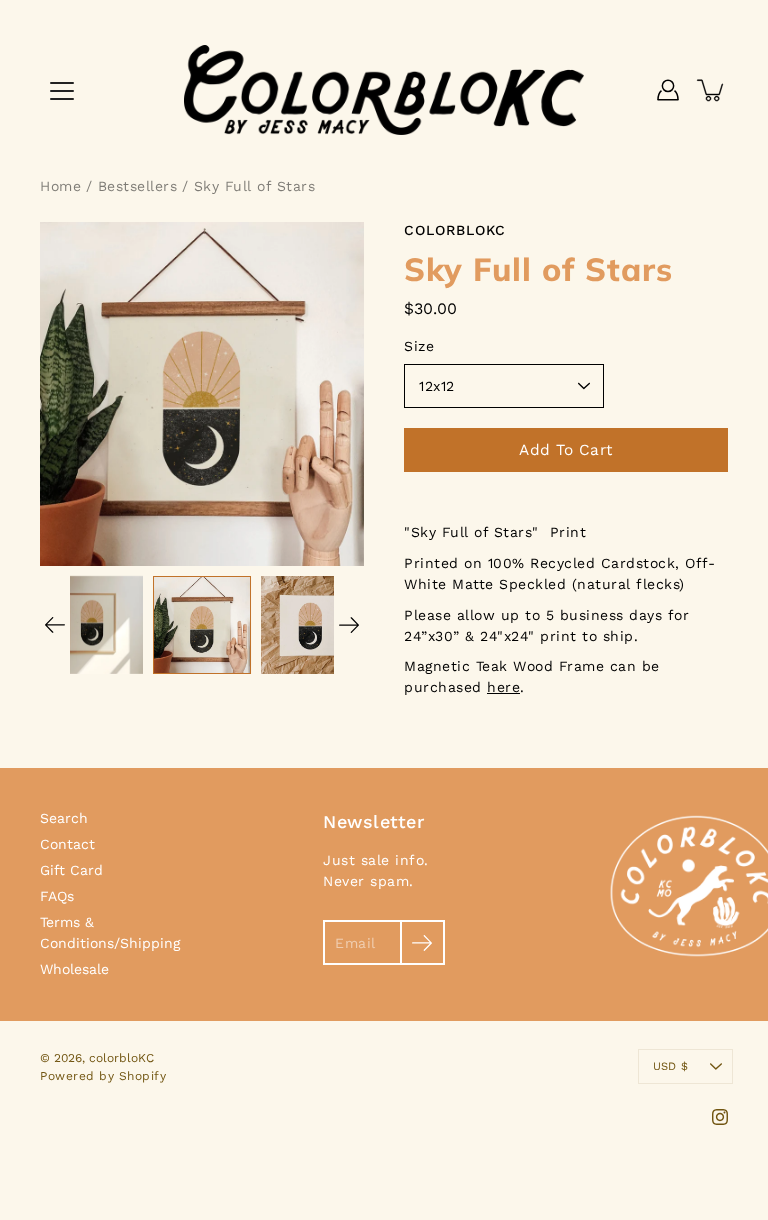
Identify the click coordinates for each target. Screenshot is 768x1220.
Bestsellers (138, 186)
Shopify (143, 1076)
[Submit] (422, 942)
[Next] (349, 625)
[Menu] (62, 91)
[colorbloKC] (384, 90)
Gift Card (71, 870)
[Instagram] (720, 1117)
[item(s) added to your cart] (712, 90)
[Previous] (55, 625)
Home (60, 186)
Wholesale (74, 969)
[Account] (668, 90)
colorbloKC (121, 1058)
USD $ (670, 1066)
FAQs (57, 896)
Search (64, 818)
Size (419, 346)
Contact (67, 844)
